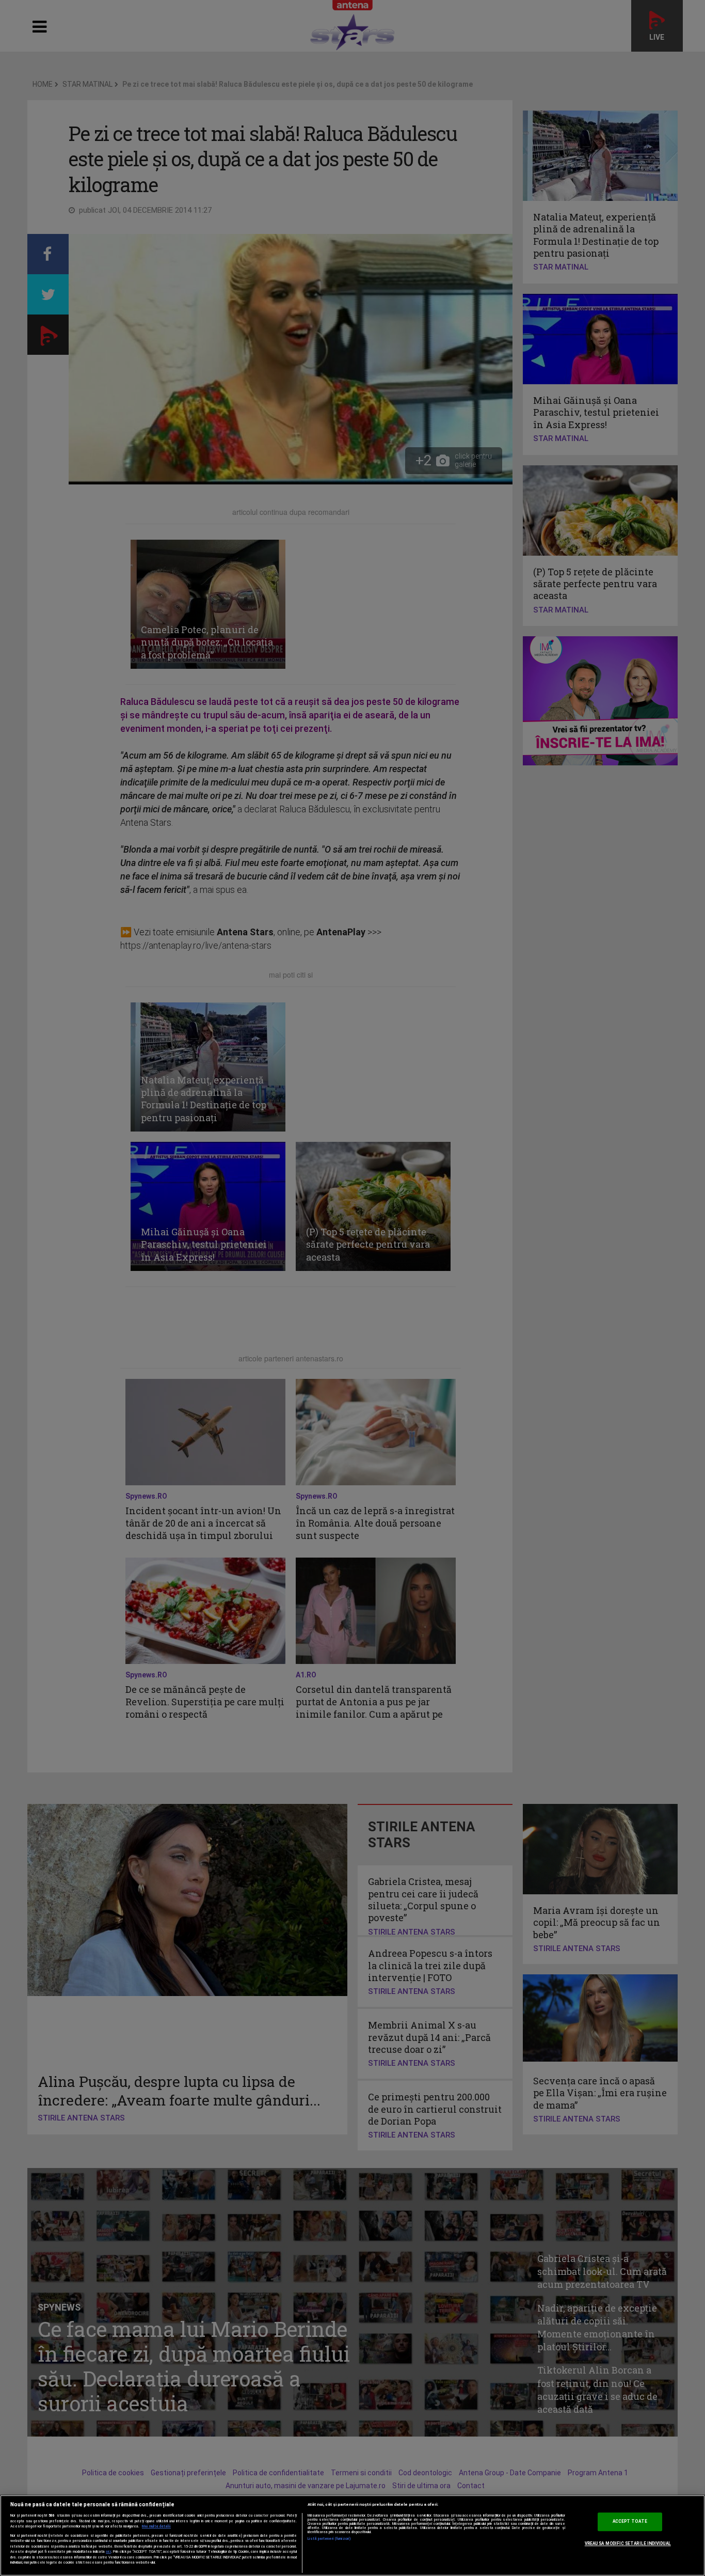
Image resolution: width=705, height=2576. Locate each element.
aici (108, 2551)
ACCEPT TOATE (630, 2522)
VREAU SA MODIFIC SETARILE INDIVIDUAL (628, 2543)
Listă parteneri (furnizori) (330, 2539)
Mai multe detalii (156, 2526)
